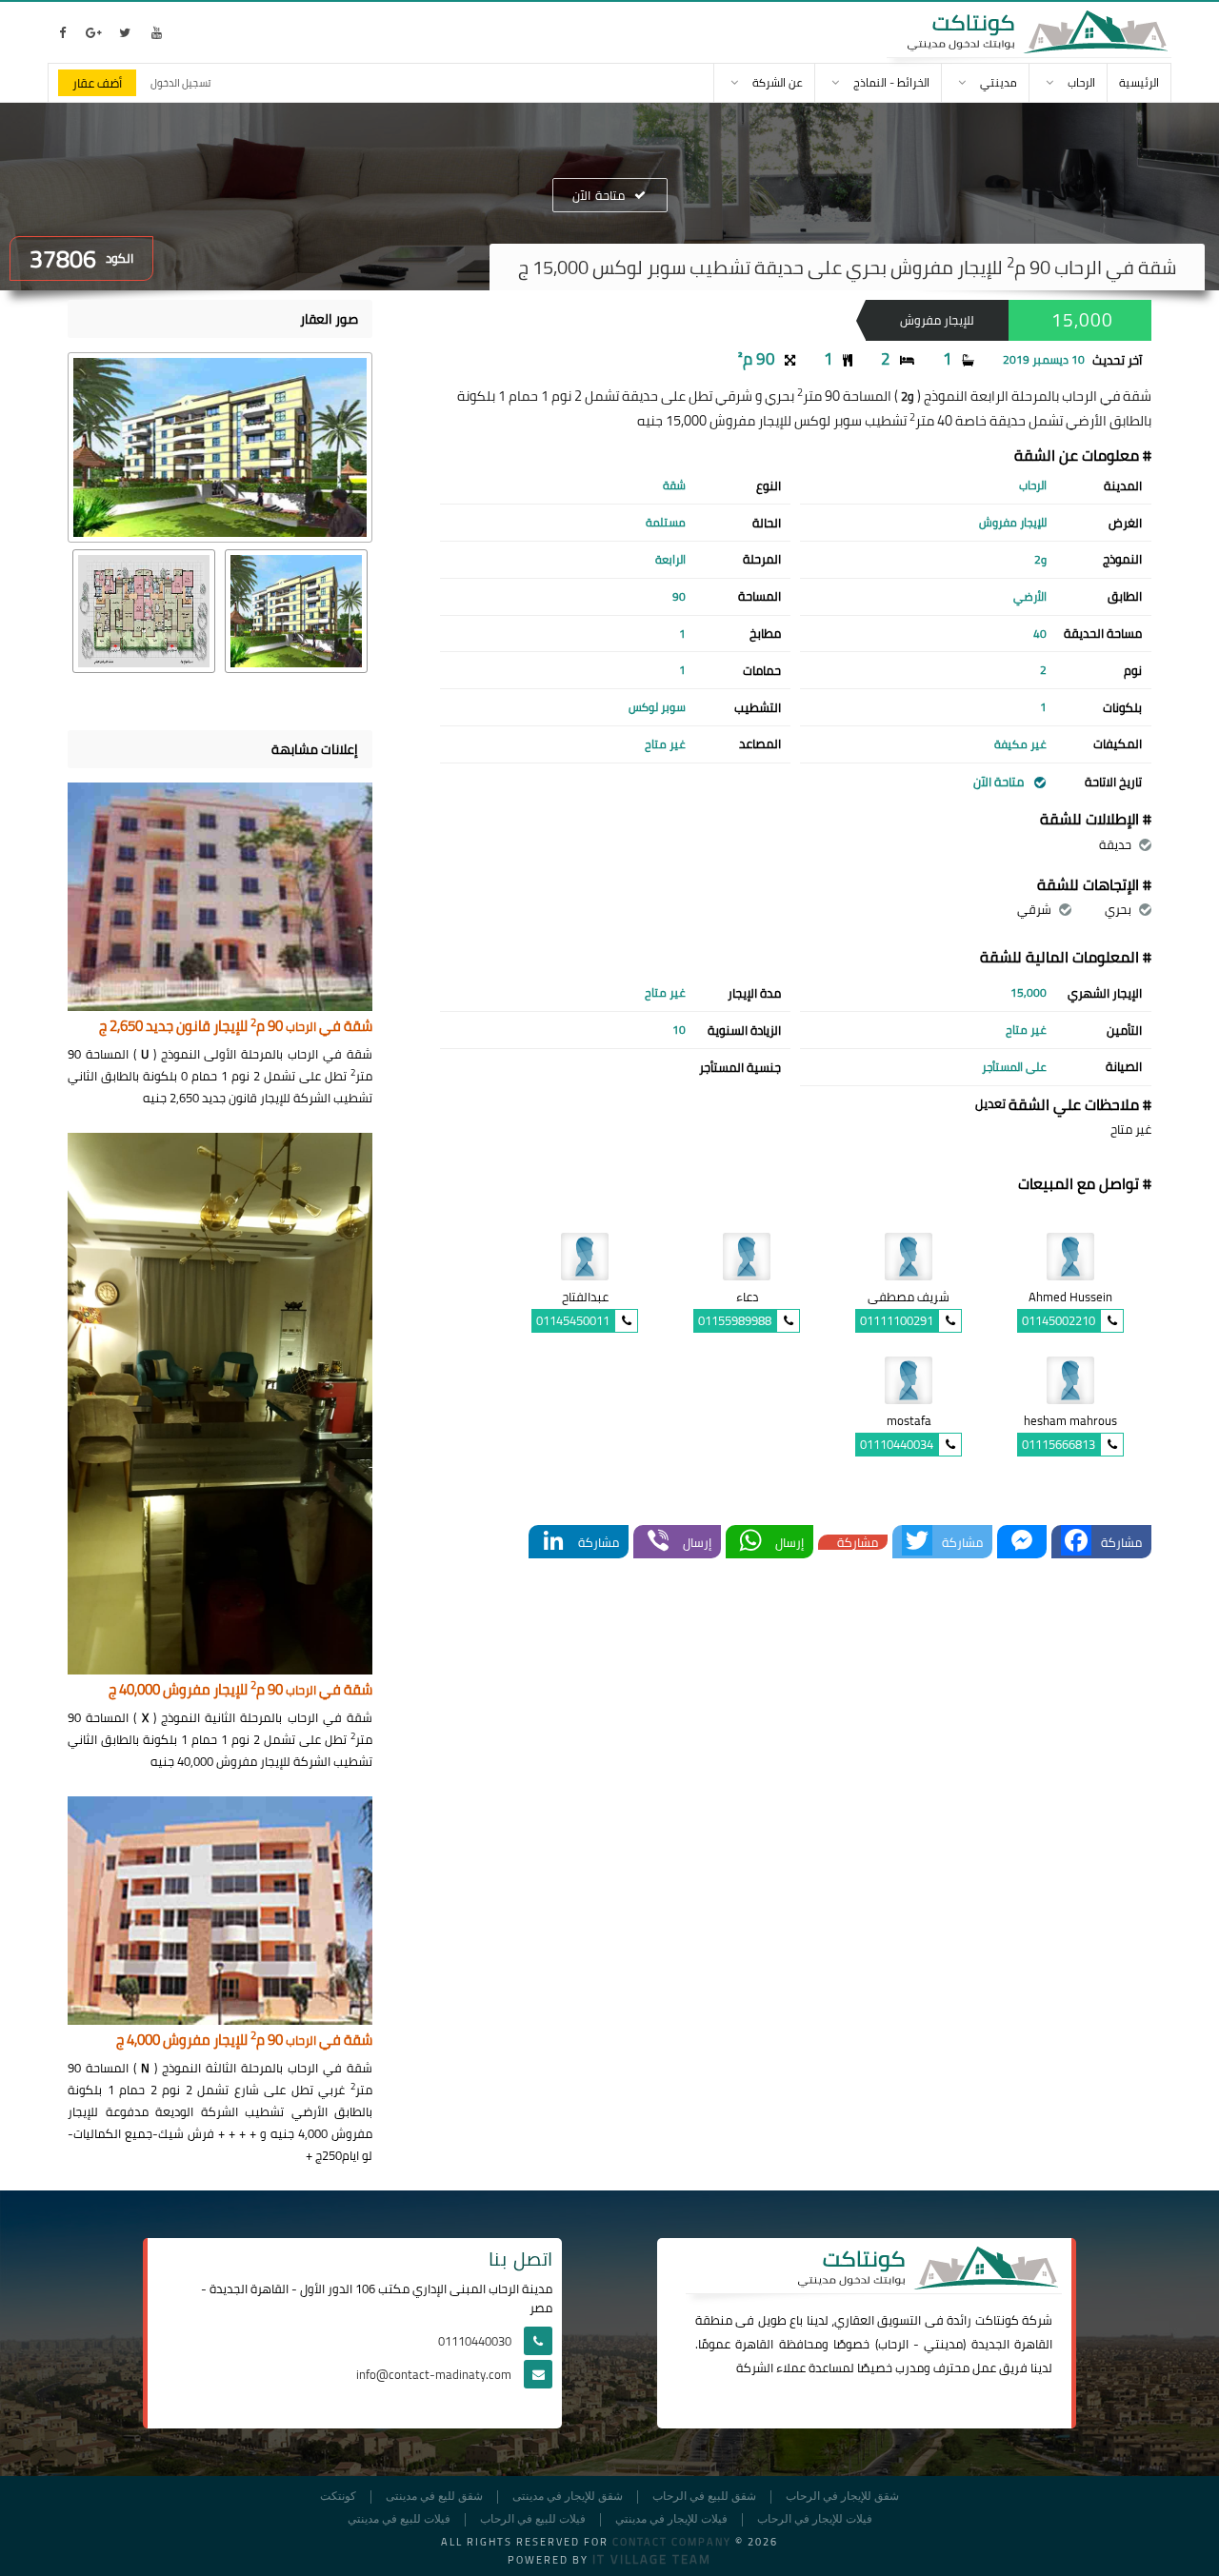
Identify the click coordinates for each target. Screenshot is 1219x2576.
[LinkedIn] (553, 1542)
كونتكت (338, 2497)
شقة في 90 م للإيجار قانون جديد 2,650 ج (236, 1027)
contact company (672, 2542)
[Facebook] (1076, 1542)
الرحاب (893, 2344)
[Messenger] (1022, 1542)
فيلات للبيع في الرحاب (533, 2519)
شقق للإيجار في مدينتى (568, 2497)
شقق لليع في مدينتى (434, 2497)
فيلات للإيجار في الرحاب (815, 2519)
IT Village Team (652, 2559)
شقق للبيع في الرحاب (704, 2497)
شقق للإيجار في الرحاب (842, 2497)
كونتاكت (997, 2320)
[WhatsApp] (750, 1542)
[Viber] (658, 1542)
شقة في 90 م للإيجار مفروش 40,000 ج (240, 1690)
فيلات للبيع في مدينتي (399, 2519)
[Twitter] (917, 1542)
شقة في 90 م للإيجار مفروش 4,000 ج (244, 2041)
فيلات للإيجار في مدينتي (671, 2519)
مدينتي (943, 2344)
